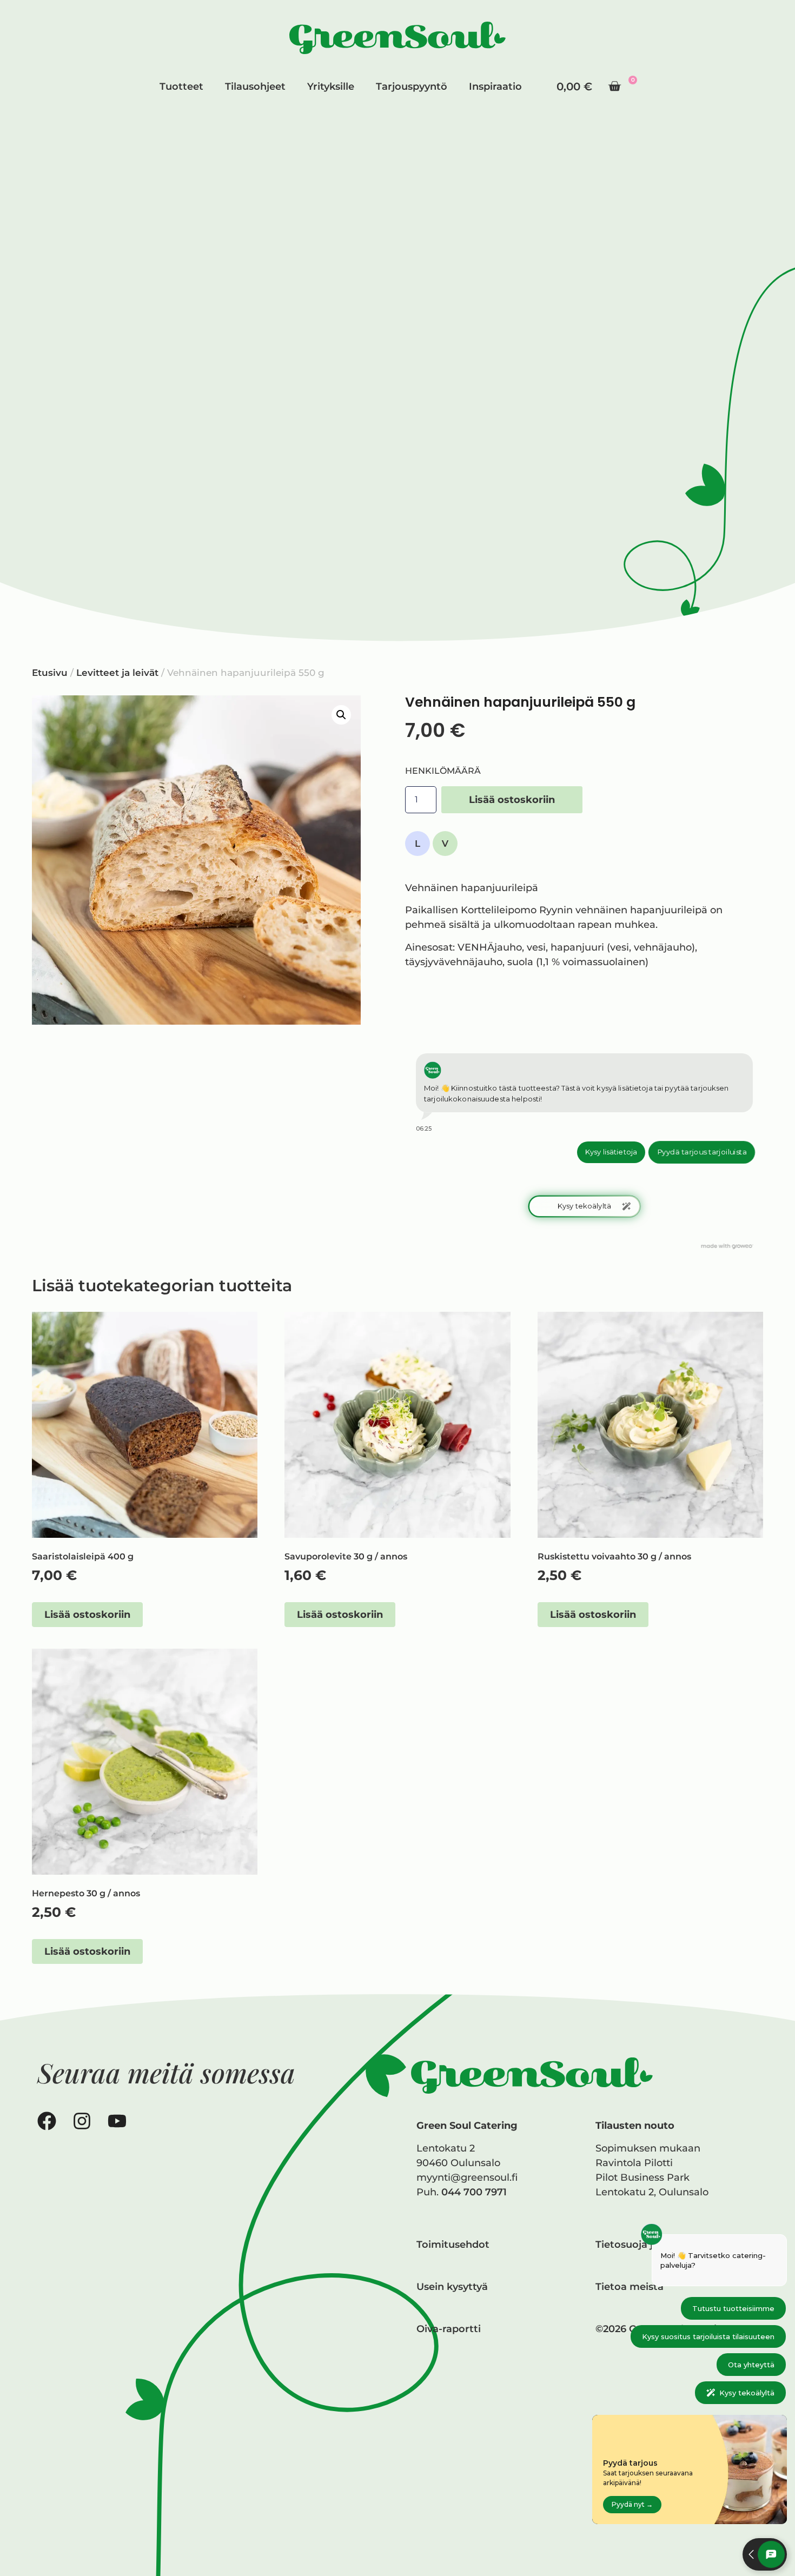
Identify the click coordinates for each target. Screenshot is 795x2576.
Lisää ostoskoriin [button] (87, 1615)
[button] (341, 715)
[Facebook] (47, 2121)
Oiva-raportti (449, 2329)
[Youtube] (117, 2121)
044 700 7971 (474, 2192)
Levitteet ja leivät (117, 673)
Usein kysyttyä (452, 2287)
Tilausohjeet (255, 87)
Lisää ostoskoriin (512, 800)
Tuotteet (181, 87)
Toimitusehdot (453, 2245)
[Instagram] (82, 2121)
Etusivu (50, 673)
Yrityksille (331, 87)
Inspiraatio (495, 87)
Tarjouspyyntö (412, 87)
